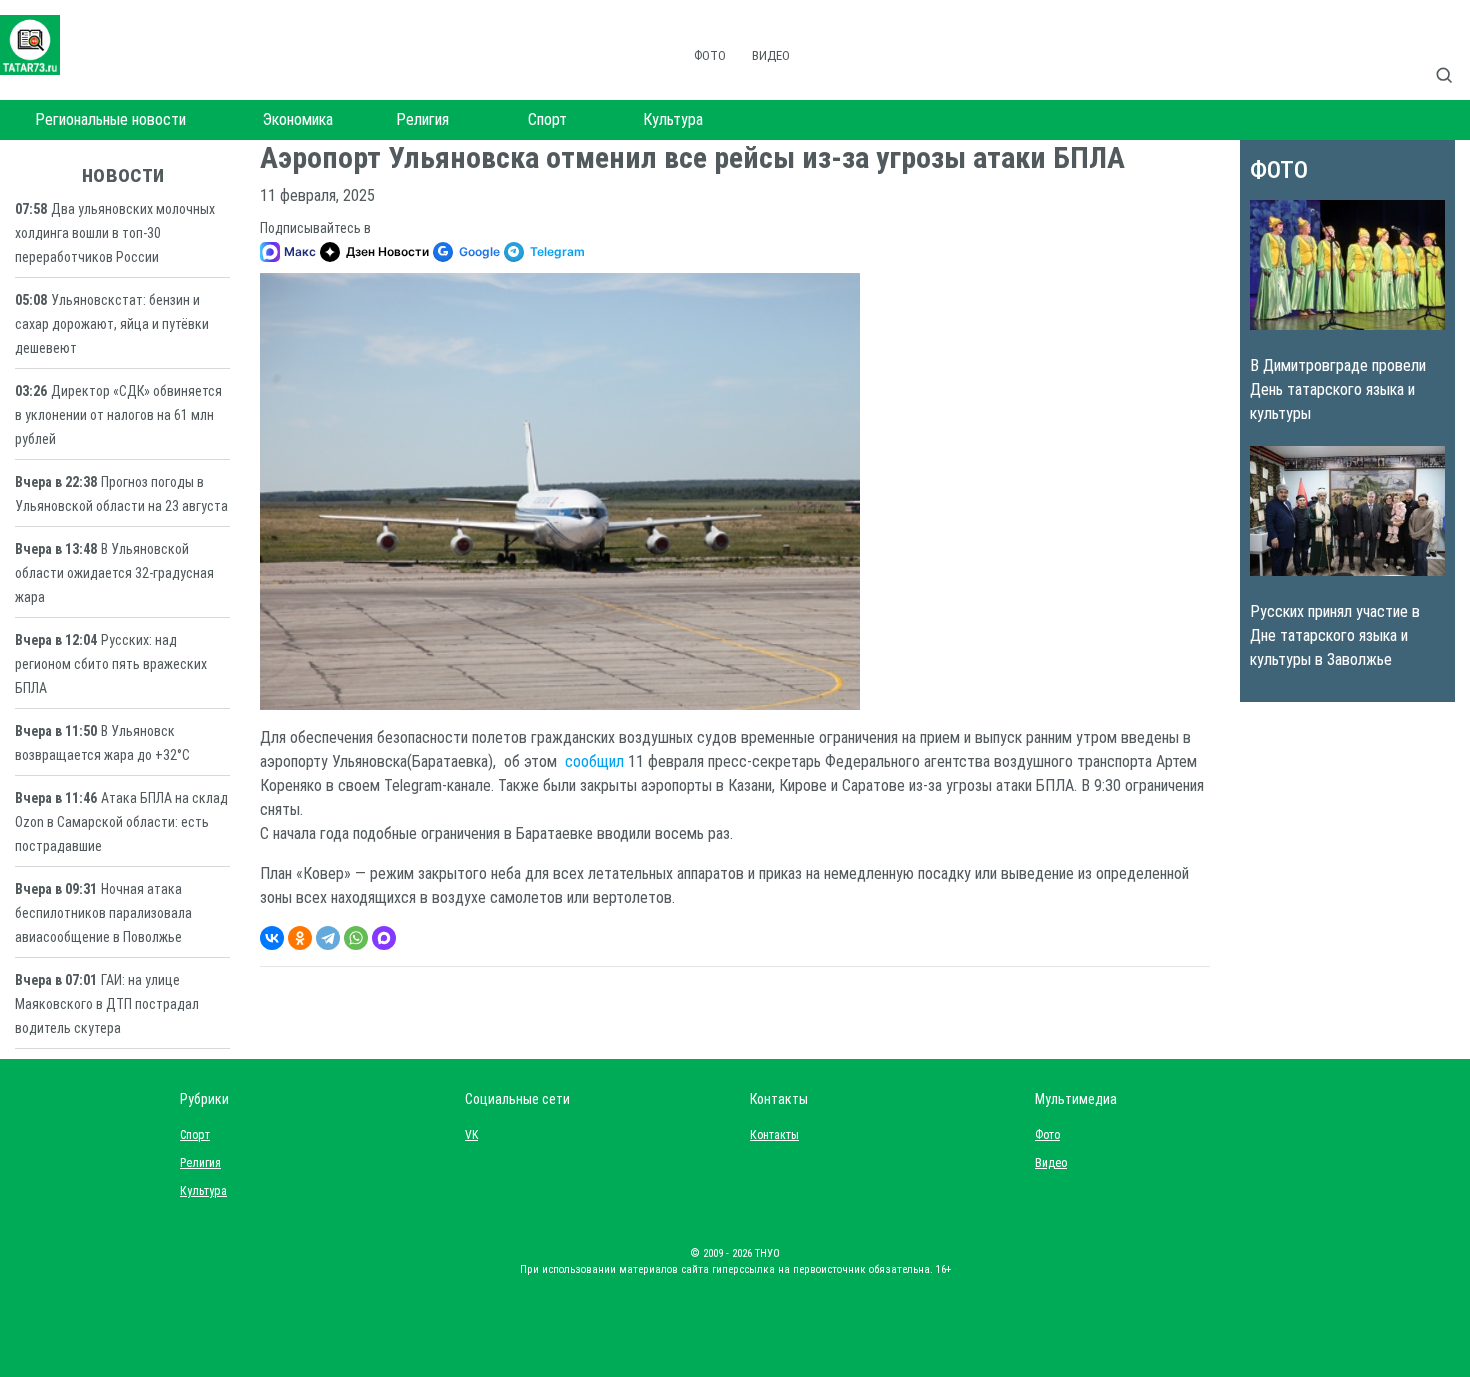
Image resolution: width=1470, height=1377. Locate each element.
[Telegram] (328, 938)
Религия (422, 119)
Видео (771, 55)
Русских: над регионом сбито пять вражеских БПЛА (111, 664)
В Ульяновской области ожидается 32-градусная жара (114, 573)
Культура (673, 119)
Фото (710, 55)
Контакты (770, 1135)
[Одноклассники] (300, 938)
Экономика (298, 119)
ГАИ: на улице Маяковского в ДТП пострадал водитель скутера (107, 1004)
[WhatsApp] (356, 938)
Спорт (547, 119)
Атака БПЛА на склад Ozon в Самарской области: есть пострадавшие (121, 822)
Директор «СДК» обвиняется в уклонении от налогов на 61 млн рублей (118, 415)
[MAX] (384, 938)
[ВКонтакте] (272, 938)
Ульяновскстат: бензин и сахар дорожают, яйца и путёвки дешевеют (112, 324)
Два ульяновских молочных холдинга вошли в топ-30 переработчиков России (115, 233)
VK (471, 1135)
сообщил (594, 761)
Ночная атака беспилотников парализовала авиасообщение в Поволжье (103, 913)
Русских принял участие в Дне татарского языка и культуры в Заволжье (1335, 635)
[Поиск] (1452, 54)
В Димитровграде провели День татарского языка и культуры (1338, 389)
